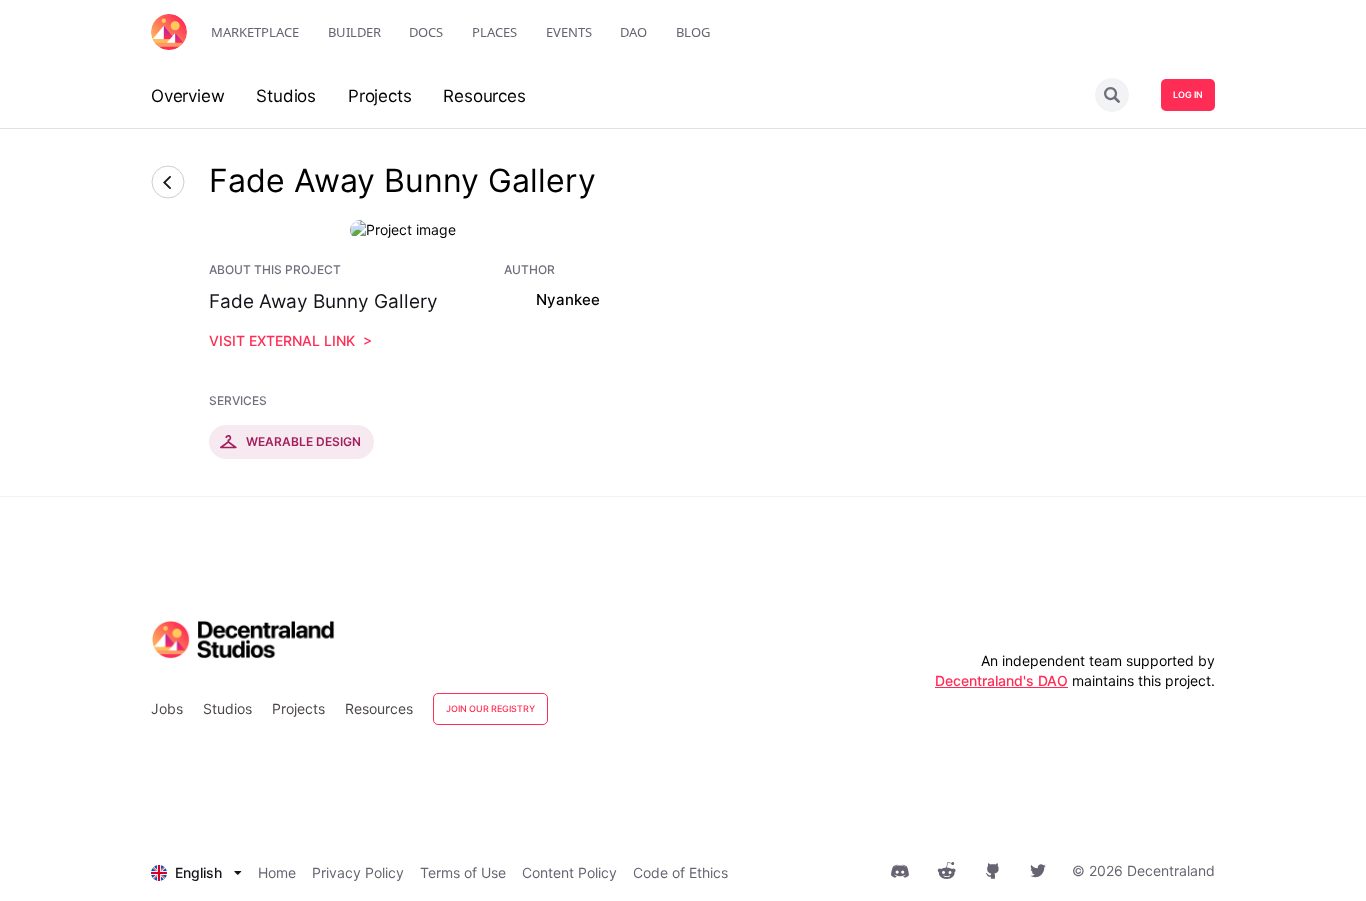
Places (494, 32)
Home (277, 872)
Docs (426, 32)
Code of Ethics (680, 872)
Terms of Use (463, 872)
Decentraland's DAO (1001, 680)
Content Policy (569, 872)
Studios (227, 708)
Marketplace (255, 32)
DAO (633, 32)
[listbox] (196, 873)
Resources (379, 708)
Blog (693, 32)
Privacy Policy (358, 872)
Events (569, 32)
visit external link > (290, 340)
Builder (354, 32)
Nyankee (568, 299)
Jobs (167, 708)
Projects (298, 708)
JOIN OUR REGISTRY (490, 708)
